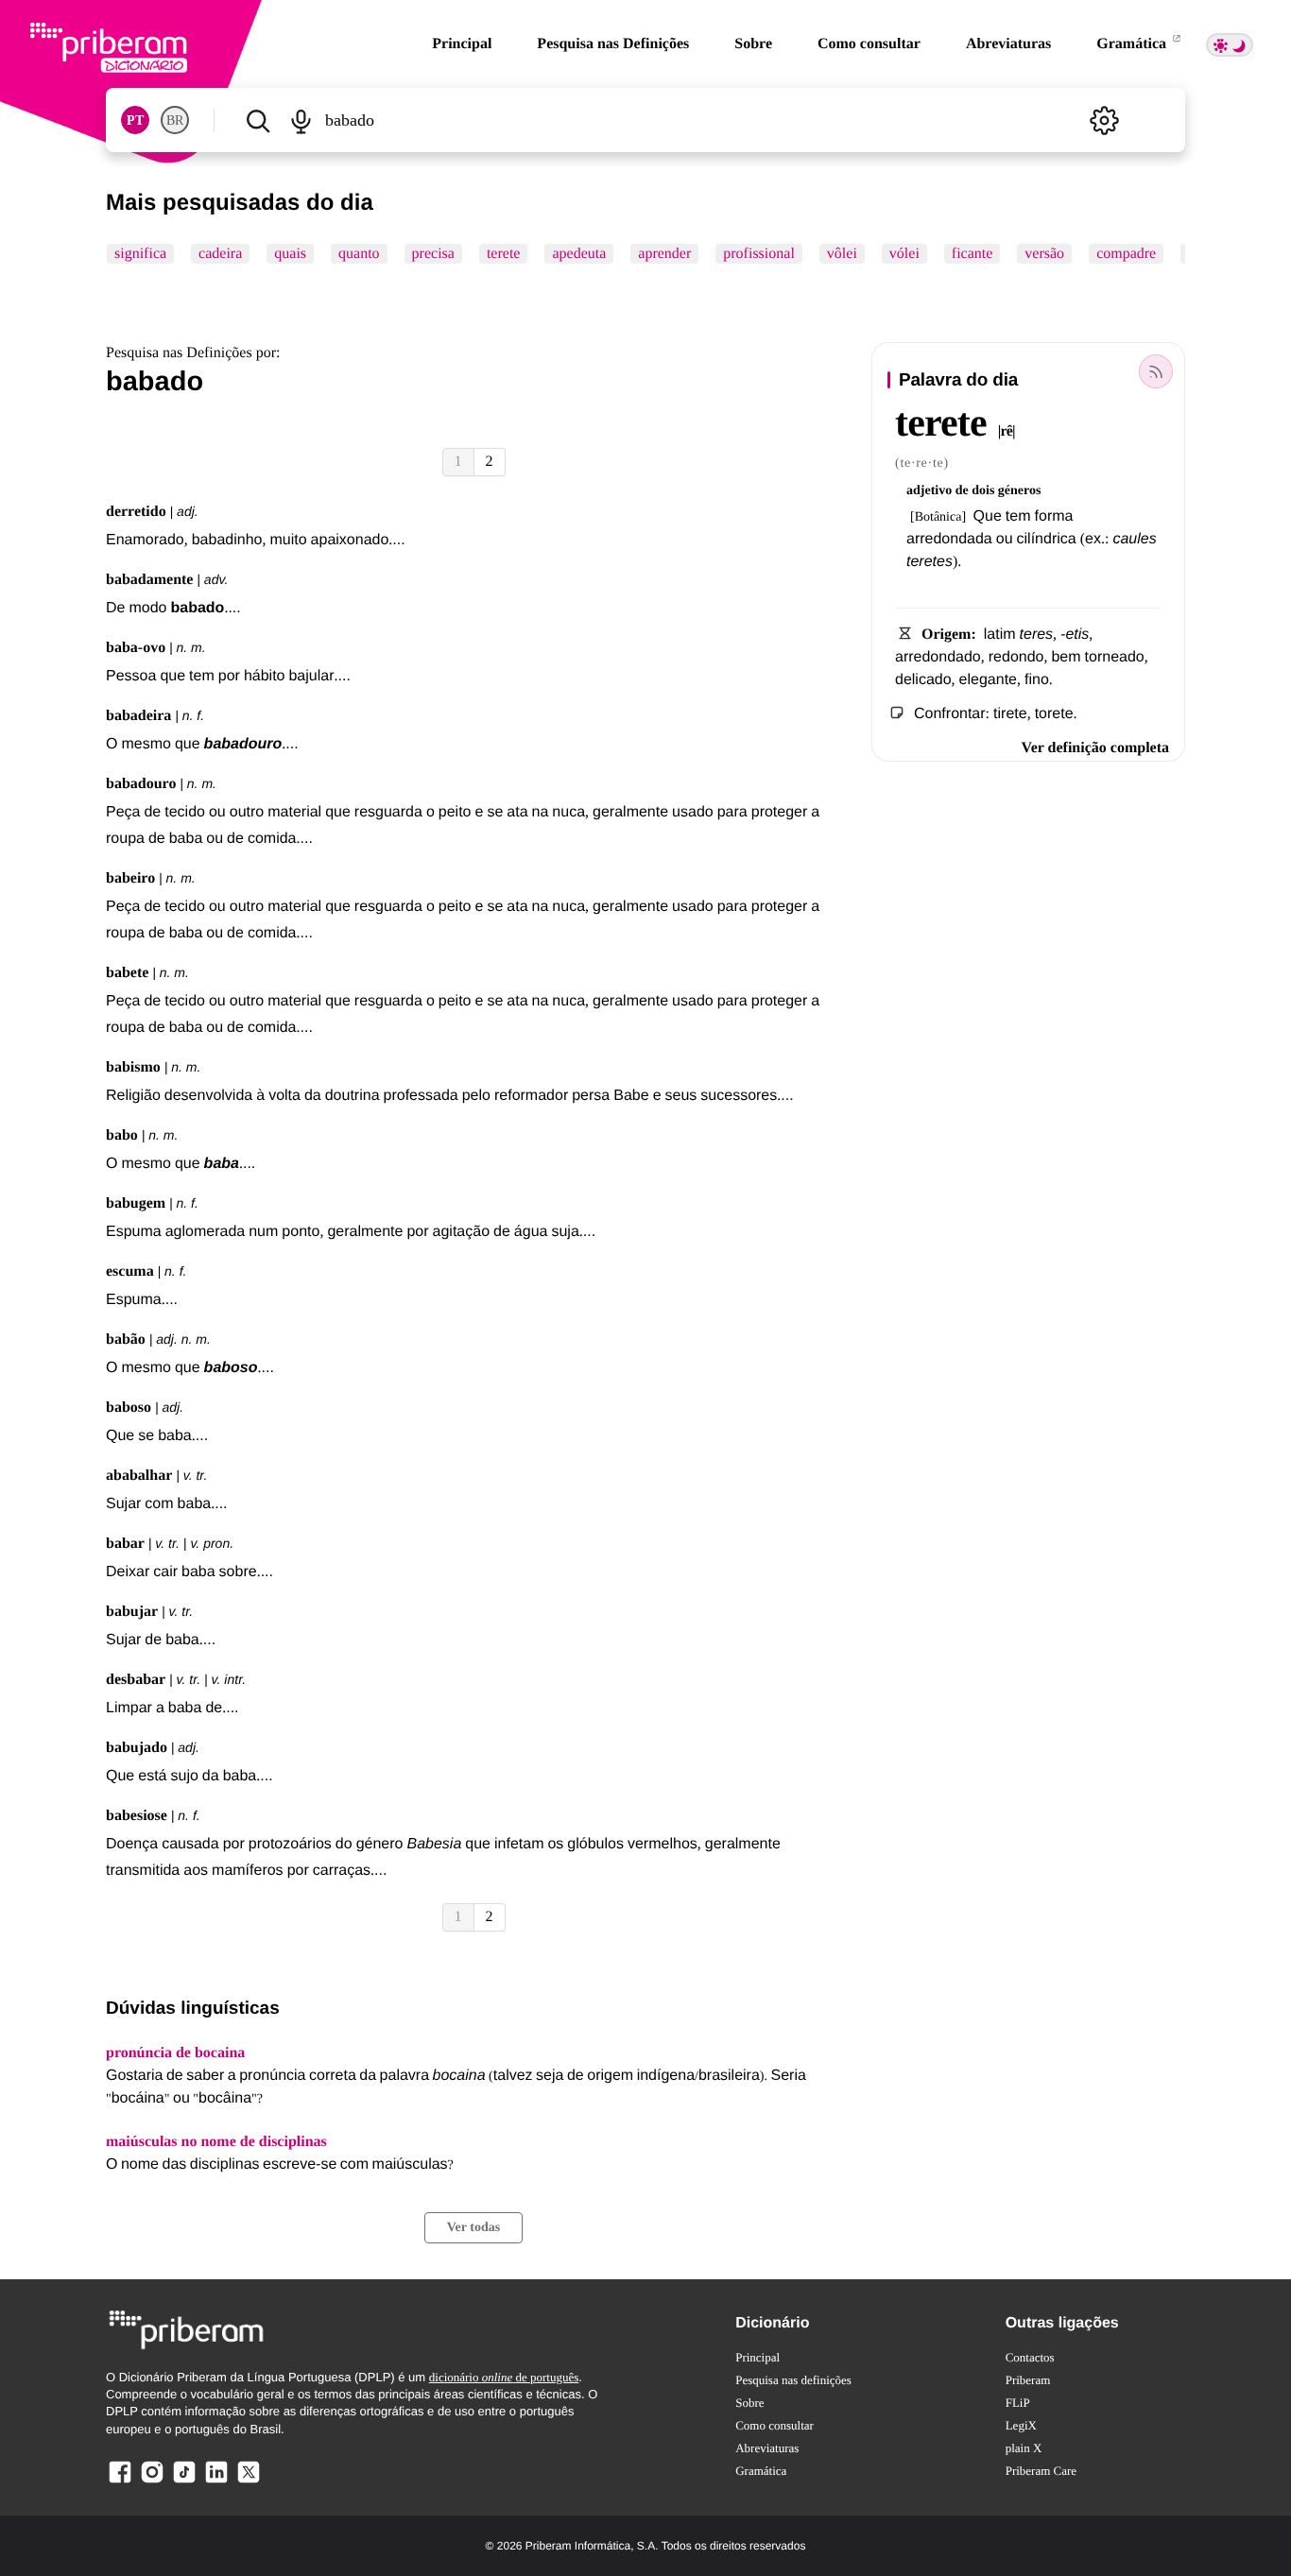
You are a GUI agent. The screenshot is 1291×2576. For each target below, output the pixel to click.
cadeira (220, 254)
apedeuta (579, 254)
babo (122, 1135)
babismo (133, 1067)
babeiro (130, 878)
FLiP (1018, 2403)
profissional (759, 254)
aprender (664, 254)
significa (140, 254)
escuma (130, 1271)
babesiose (137, 1816)
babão (126, 1340)
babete (127, 973)
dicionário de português (504, 2377)
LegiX (1021, 2425)
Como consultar (869, 44)
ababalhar (139, 1476)
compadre (1126, 254)
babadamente (149, 580)
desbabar (136, 1680)
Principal (462, 44)
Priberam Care (1041, 2471)
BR (175, 120)
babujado (137, 1748)
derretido (136, 512)
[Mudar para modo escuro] (1230, 45)
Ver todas (473, 2228)
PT (135, 120)
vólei (904, 254)
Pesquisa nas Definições (613, 44)
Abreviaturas (1008, 44)
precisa (433, 254)
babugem (136, 1203)
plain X (1024, 2448)
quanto (359, 254)
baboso (129, 1408)
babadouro (141, 784)
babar (125, 1544)
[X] (249, 2482)
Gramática (1133, 44)
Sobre (753, 44)
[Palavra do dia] (1156, 371)
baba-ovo (136, 648)
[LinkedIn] (216, 2482)
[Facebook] (120, 2482)
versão (1044, 254)
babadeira (138, 716)
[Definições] (1104, 120)
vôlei (842, 254)
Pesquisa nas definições (793, 2380)
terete (504, 254)
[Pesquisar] (258, 120)
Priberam (1028, 2380)
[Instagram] (152, 2482)
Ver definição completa (1095, 748)
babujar (132, 1612)
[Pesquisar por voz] (300, 120)
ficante (973, 254)
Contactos (1030, 2357)
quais (290, 254)
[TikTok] (184, 2482)
